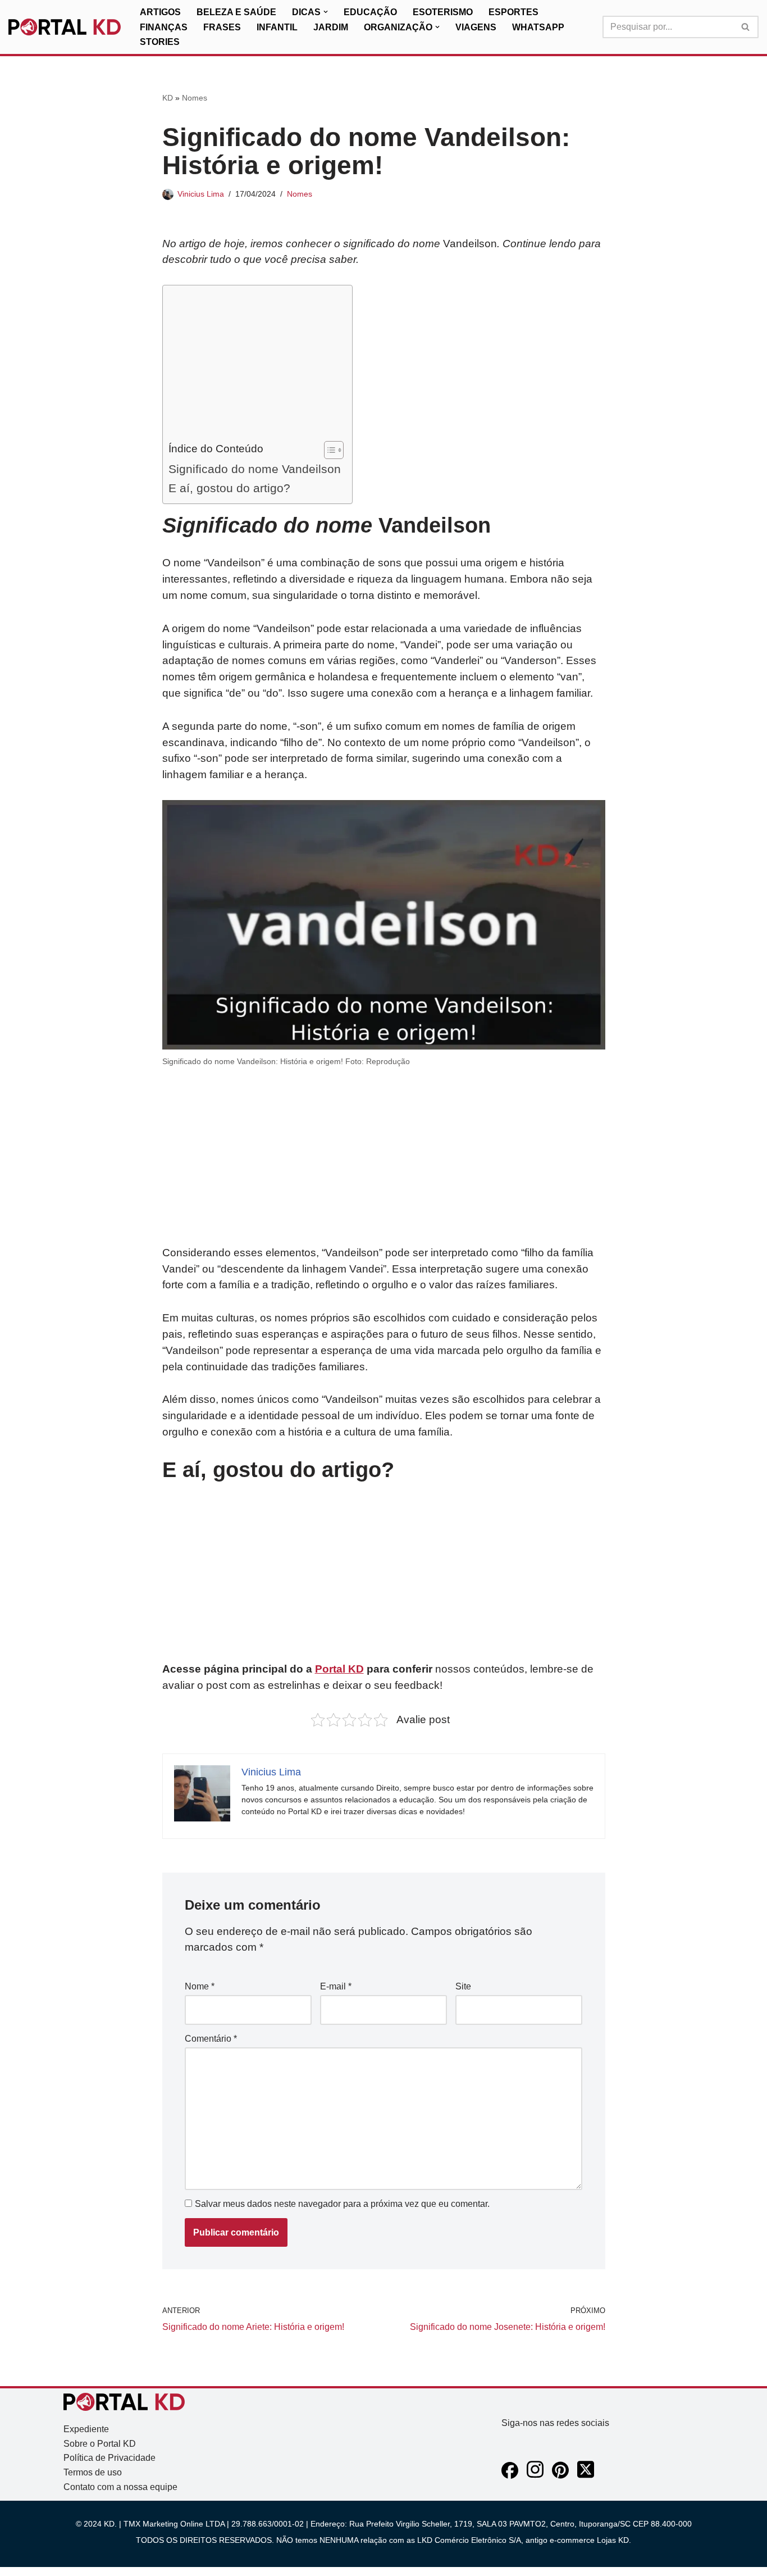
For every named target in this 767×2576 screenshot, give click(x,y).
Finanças (164, 27)
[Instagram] (535, 2476)
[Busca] (746, 27)
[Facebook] (510, 2476)
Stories (160, 42)
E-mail (336, 1986)
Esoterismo (443, 12)
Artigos (160, 12)
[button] (326, 12)
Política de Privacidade (109, 2458)
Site (463, 1986)
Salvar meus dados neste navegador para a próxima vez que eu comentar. (342, 2204)
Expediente (86, 2429)
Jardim (331, 27)
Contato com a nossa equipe (120, 2487)
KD (168, 98)
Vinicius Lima (201, 194)
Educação (370, 12)
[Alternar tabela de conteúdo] (328, 450)
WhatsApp (538, 27)
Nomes (195, 98)
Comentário (211, 2039)
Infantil (277, 27)
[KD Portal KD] (65, 27)
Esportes (513, 12)
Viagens (476, 27)
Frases (222, 27)
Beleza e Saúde (236, 12)
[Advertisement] (255, 366)
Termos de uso (93, 2472)
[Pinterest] (560, 2476)
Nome (200, 1986)
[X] (586, 2476)
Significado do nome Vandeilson (255, 469)
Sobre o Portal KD (100, 2444)
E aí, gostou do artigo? (229, 488)
